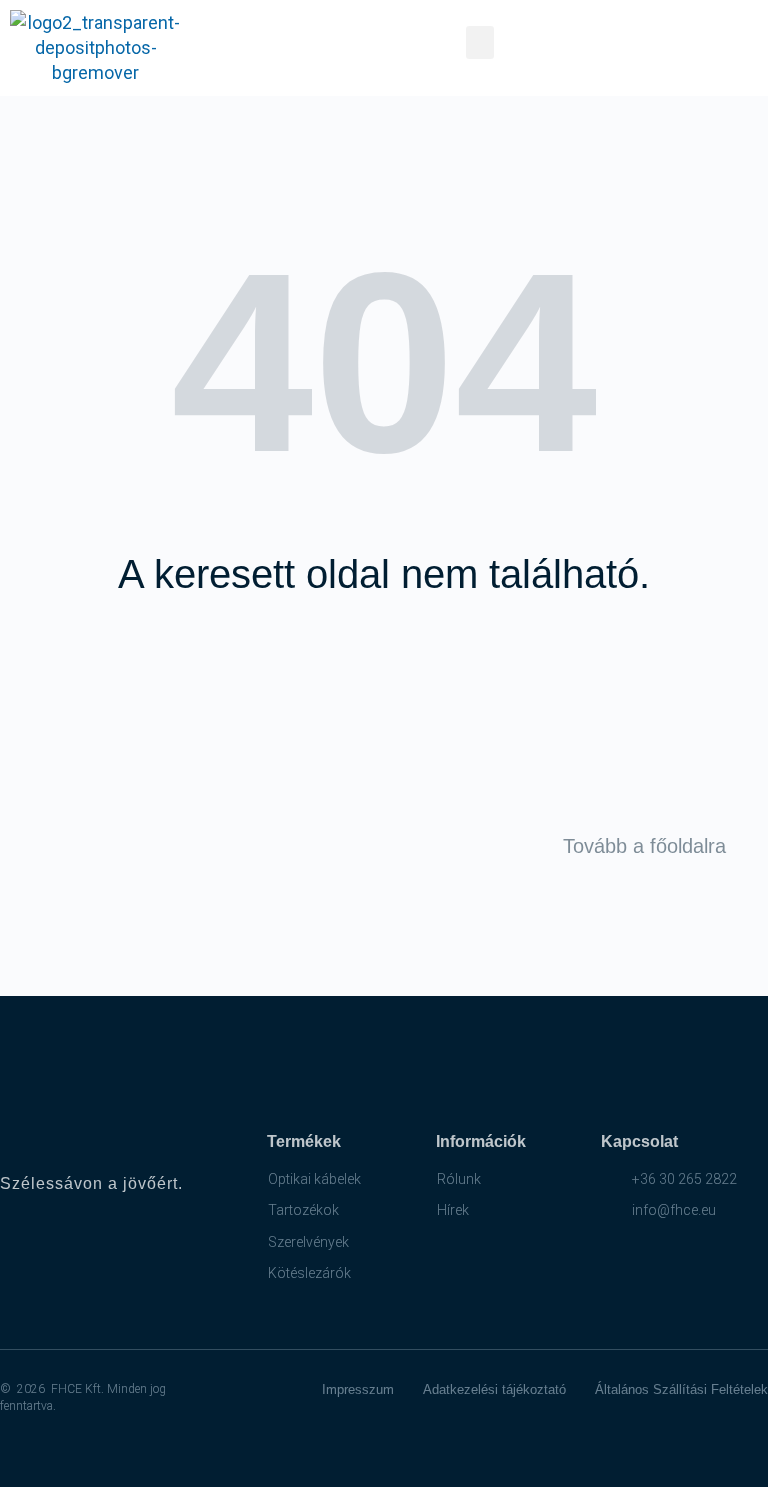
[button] (480, 42)
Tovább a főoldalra (644, 846)
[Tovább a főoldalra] (746, 846)
